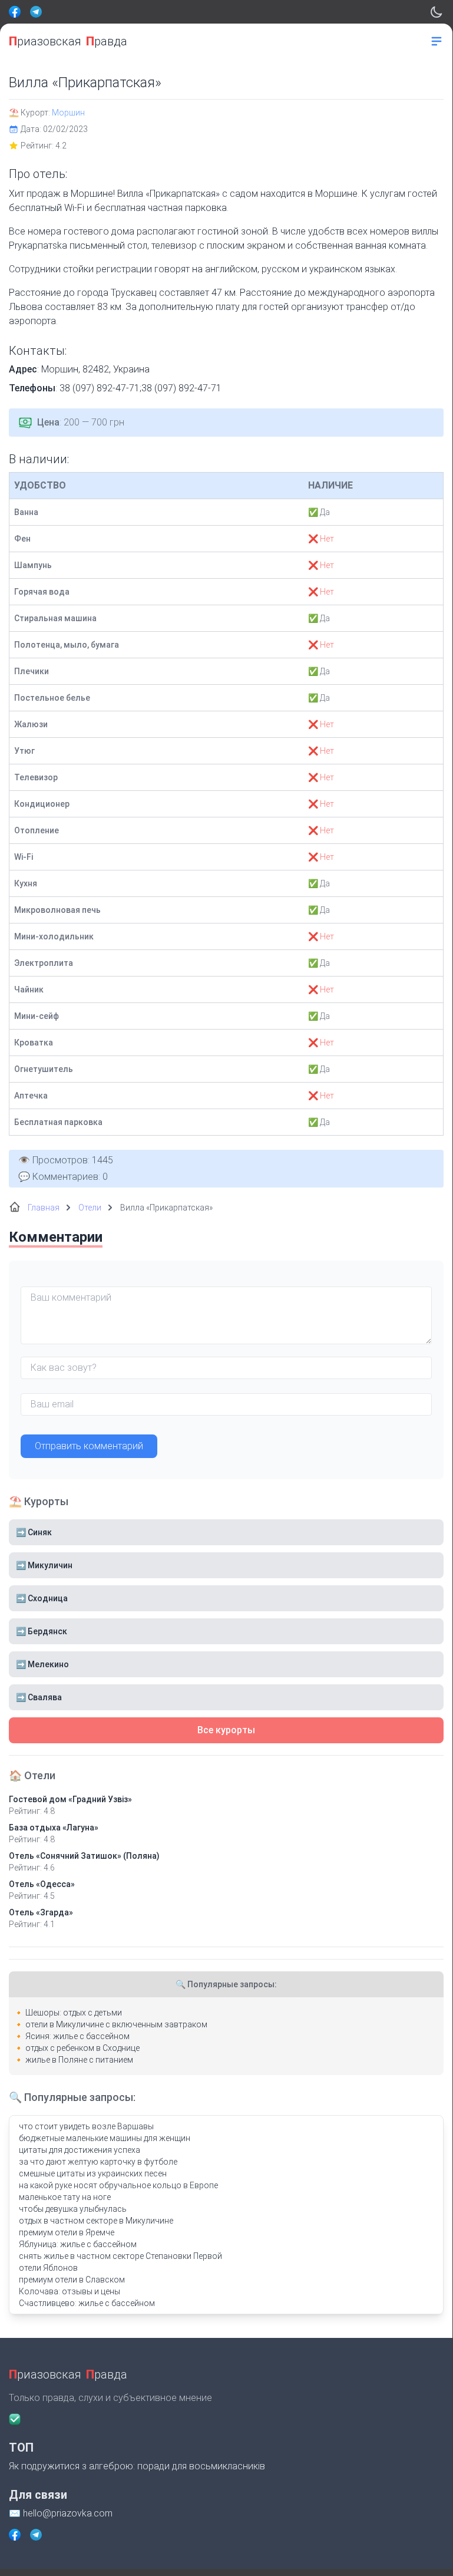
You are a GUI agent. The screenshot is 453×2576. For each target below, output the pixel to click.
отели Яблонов (48, 2268)
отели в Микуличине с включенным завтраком (116, 2024)
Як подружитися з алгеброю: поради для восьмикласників (137, 2466)
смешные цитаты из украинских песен (93, 2173)
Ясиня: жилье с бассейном (77, 2036)
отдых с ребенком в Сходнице (82, 2048)
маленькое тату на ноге (65, 2197)
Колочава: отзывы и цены (70, 2291)
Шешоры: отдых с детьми (74, 2013)
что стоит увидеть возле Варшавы (86, 2126)
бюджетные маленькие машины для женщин (105, 2138)
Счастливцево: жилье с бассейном (87, 2303)
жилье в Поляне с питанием (79, 2060)
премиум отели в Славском (72, 2280)
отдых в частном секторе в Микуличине (96, 2221)
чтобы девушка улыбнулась (73, 2209)
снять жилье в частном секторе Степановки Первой (120, 2256)
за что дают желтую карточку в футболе (98, 2162)
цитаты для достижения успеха (80, 2150)
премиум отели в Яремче (67, 2232)
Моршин (68, 113)
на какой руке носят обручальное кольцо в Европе (118, 2185)
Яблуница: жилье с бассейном (78, 2244)
